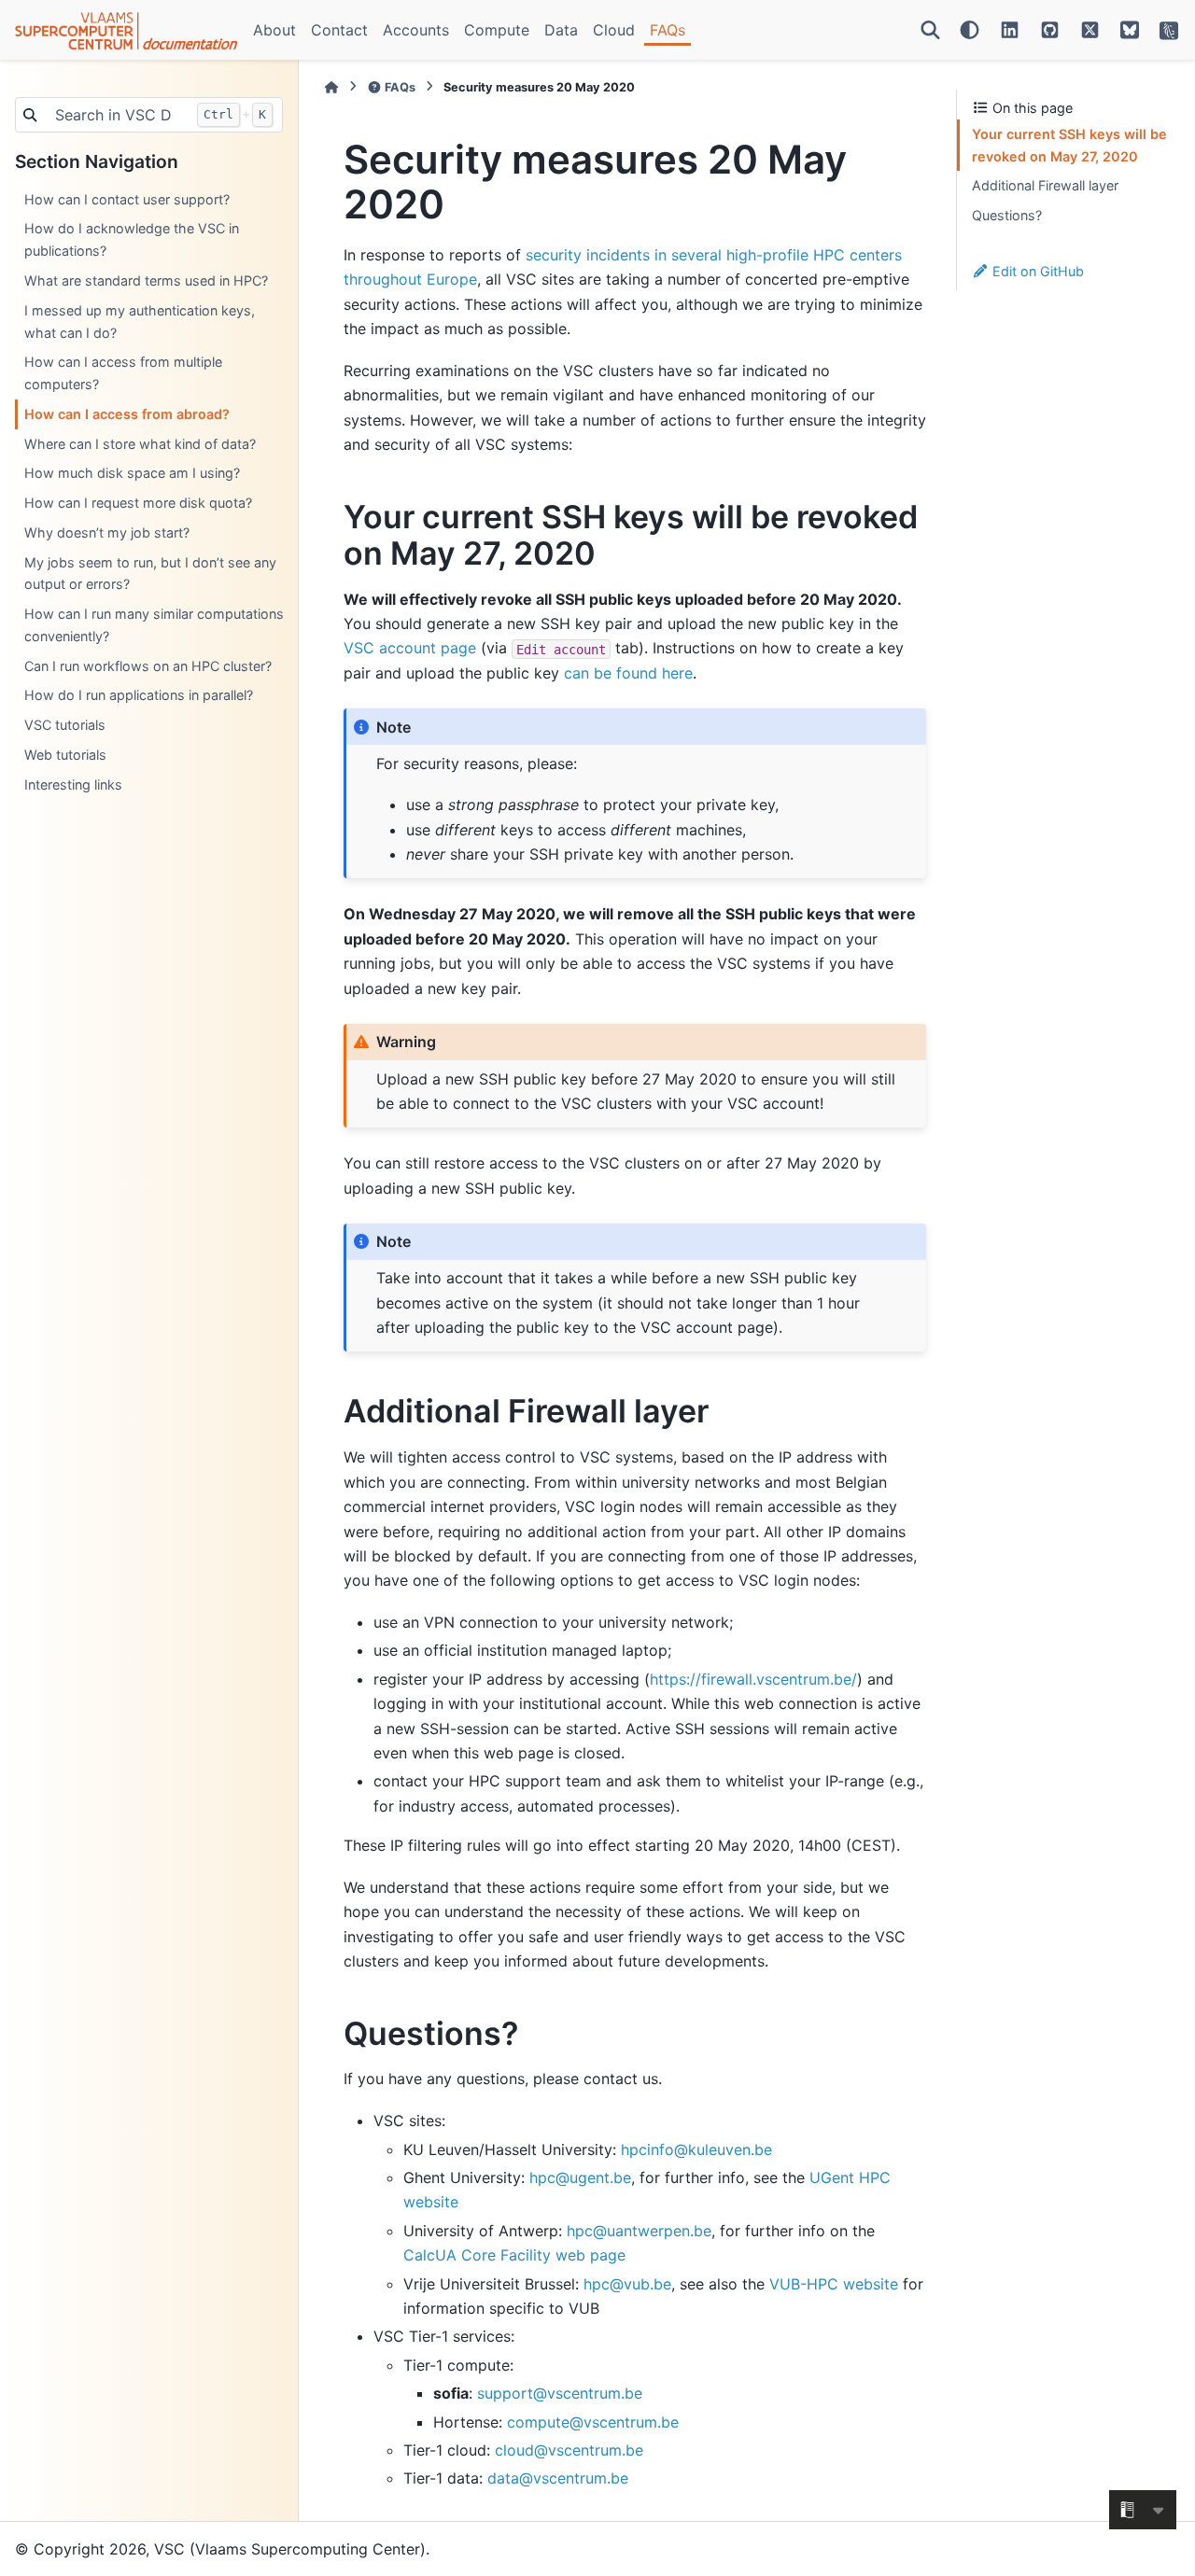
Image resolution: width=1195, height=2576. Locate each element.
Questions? (1007, 215)
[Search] (930, 30)
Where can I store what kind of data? (140, 444)
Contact (339, 30)
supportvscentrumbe (560, 2393)
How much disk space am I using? (132, 473)
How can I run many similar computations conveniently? (154, 625)
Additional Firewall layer (1045, 185)
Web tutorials (65, 755)
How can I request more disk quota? (138, 503)
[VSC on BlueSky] (1130, 30)
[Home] (331, 87)
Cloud (614, 30)
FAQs (668, 30)
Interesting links (73, 784)
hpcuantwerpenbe (639, 2231)
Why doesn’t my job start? (107, 532)
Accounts (416, 30)
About (274, 30)
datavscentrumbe (558, 2478)
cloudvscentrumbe (569, 2450)
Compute (497, 30)
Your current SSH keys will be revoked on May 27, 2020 (1069, 145)
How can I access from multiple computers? (123, 373)
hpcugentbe (580, 2177)
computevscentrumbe (593, 2422)
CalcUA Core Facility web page (514, 2255)
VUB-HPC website (834, 2284)
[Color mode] (970, 30)
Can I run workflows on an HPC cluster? (148, 666)
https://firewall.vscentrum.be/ (753, 1679)
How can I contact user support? (127, 199)
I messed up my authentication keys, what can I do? (140, 322)
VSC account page (410, 648)
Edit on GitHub (1036, 271)
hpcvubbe (627, 2284)
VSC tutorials (65, 725)
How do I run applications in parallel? (139, 695)
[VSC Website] (1169, 30)
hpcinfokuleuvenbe (696, 2149)
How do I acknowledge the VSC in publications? (132, 239)
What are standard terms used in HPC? (146, 280)
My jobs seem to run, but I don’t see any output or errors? (150, 574)
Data (561, 30)
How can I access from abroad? (127, 414)
